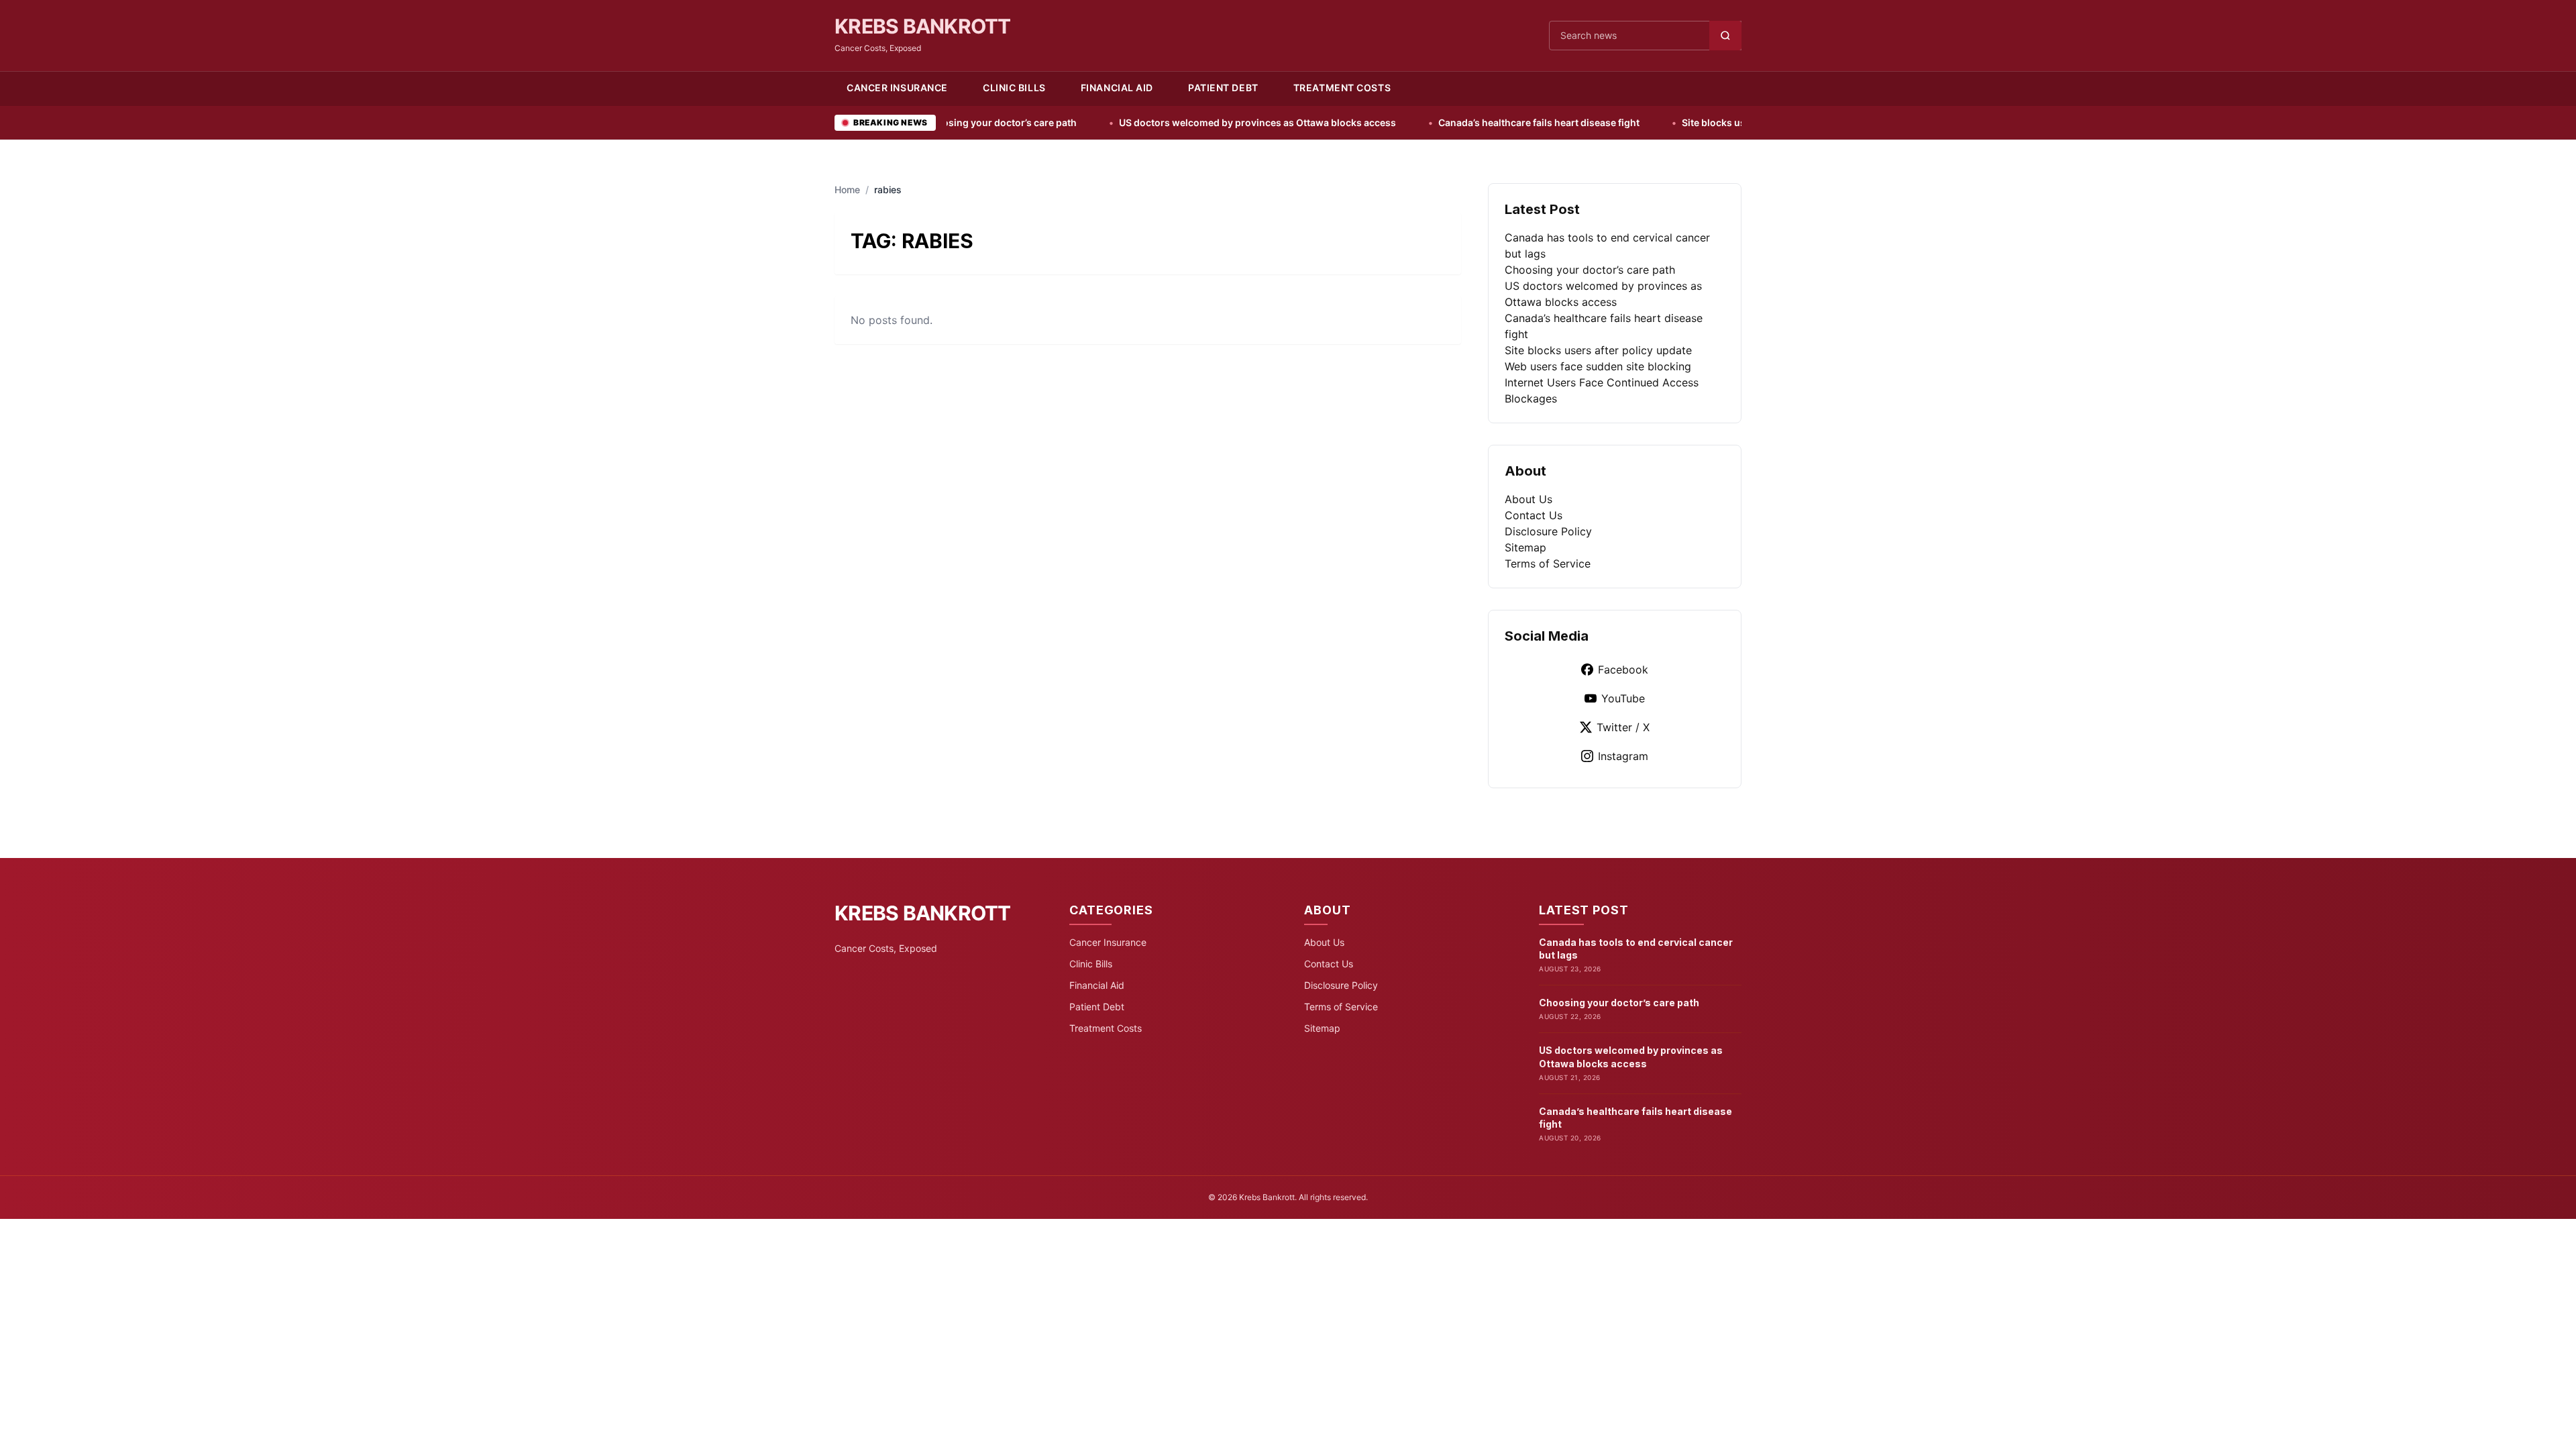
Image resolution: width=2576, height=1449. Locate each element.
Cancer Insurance (897, 88)
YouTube (1623, 698)
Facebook (1623, 669)
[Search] (1725, 36)
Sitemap (1525, 547)
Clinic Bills (1014, 88)
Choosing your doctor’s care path (1590, 270)
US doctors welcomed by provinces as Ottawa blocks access (1158, 122)
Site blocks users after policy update (1665, 122)
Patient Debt (1223, 88)
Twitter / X (1623, 727)
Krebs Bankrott (923, 26)
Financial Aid (1117, 88)
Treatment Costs (1342, 88)
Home (847, 190)
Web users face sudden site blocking (1598, 366)
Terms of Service (1548, 563)
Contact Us (1534, 515)
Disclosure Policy (1548, 531)
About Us (1528, 499)
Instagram (1623, 756)
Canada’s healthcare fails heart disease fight (1439, 122)
